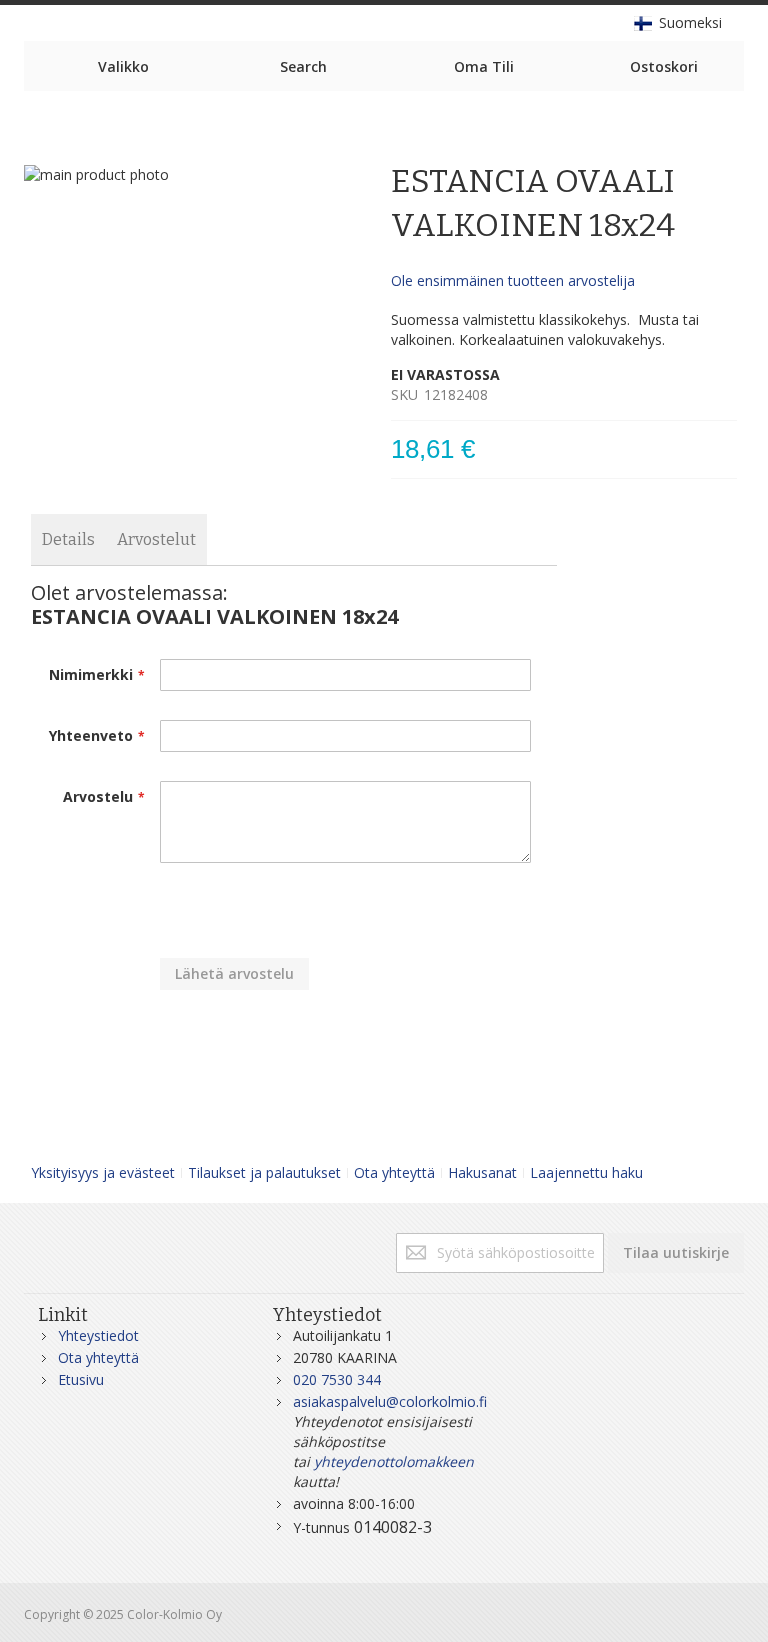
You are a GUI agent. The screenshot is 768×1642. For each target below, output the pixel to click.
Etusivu (81, 1379)
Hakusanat (482, 1172)
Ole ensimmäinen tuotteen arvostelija (513, 280)
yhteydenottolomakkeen (394, 1461)
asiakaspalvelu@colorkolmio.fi (390, 1401)
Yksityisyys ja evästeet (103, 1172)
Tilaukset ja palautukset (264, 1172)
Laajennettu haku (586, 1172)
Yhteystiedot (98, 1335)
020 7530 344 (337, 1379)
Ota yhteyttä (394, 1172)
